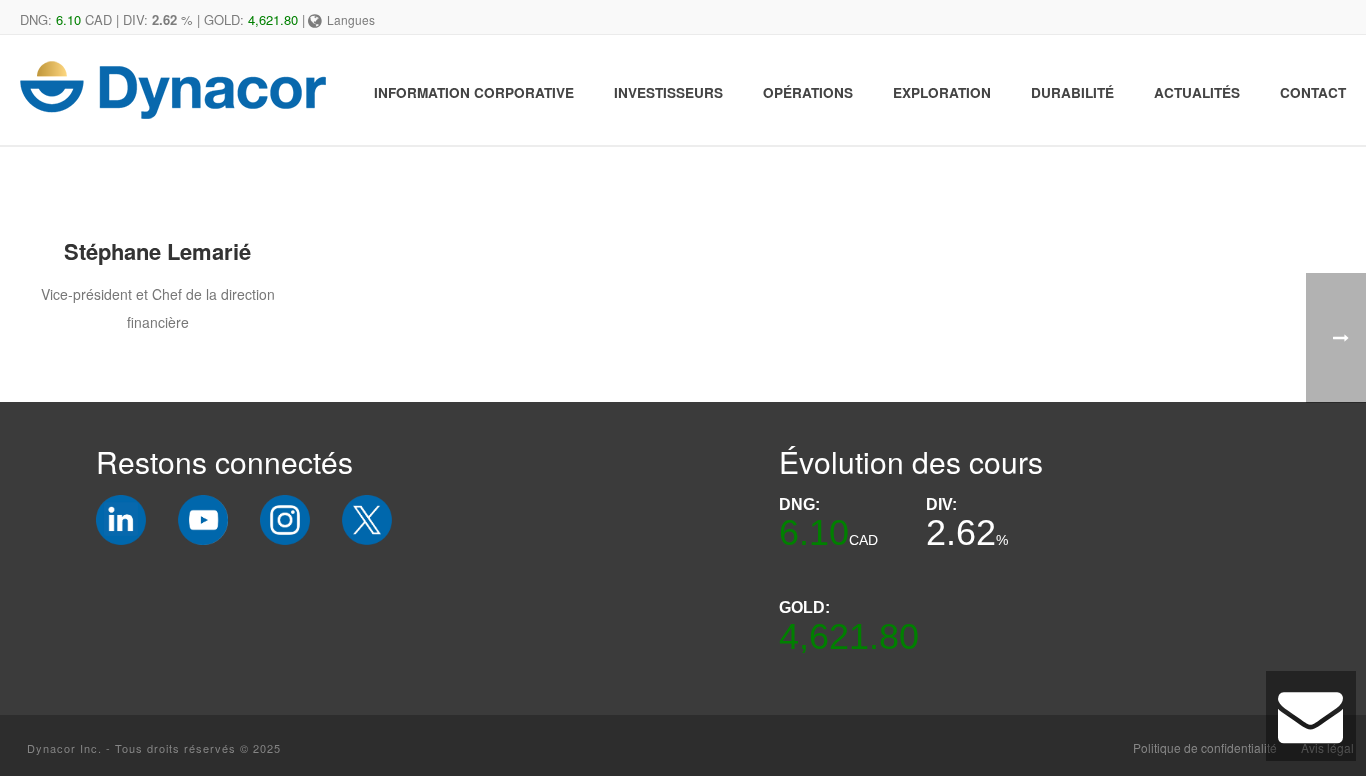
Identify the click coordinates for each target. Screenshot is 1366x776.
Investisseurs (668, 92)
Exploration (942, 92)
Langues (351, 19)
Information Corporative (474, 92)
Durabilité (1072, 92)
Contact (1313, 92)
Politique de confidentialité (1205, 748)
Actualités (1197, 92)
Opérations (808, 92)
